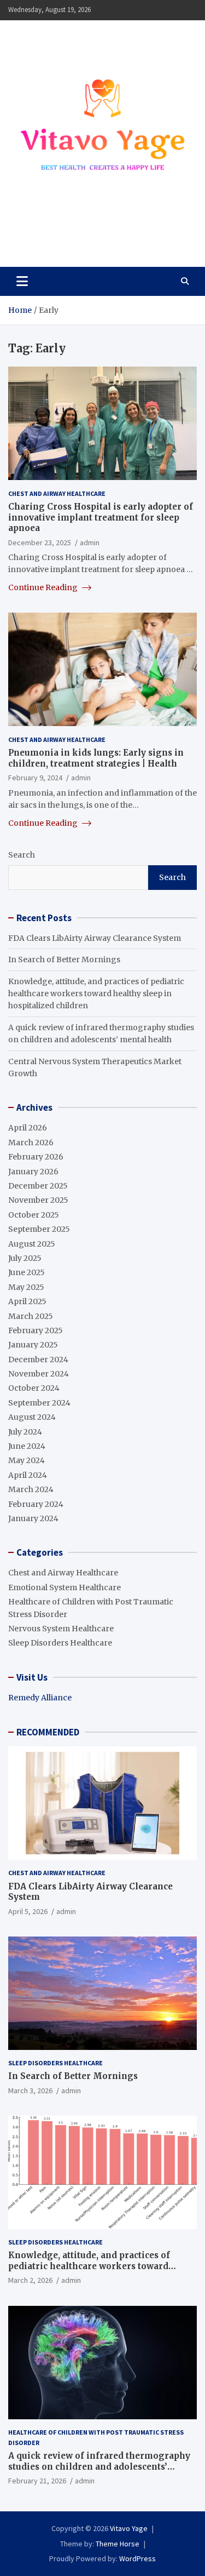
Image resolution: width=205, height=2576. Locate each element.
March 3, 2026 (30, 2090)
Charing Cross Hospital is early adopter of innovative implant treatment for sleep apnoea (101, 517)
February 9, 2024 (35, 778)
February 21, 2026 (37, 2481)
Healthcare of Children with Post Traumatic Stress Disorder (96, 2437)
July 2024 (25, 1432)
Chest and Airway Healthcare (57, 493)
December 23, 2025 (40, 542)
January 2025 (33, 1345)
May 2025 (26, 1287)
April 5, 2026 (28, 1911)
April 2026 (28, 1128)
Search (22, 855)
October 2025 (34, 1215)
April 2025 (27, 1301)
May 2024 (27, 1460)
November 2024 (39, 1374)
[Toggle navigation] (22, 281)
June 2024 (27, 1446)
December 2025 (38, 1186)
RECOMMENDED (48, 1732)
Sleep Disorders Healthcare (60, 1643)
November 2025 (38, 1200)
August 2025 (32, 1244)
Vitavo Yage (56, 234)
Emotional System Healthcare (65, 1587)
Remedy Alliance (40, 1698)
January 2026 (33, 1172)
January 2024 (33, 1518)
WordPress (137, 2558)
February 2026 (36, 1157)
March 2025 (31, 1316)
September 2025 (39, 1229)
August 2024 (32, 1417)
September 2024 (39, 1403)
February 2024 (36, 1504)
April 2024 (28, 1475)
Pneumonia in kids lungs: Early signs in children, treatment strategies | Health (96, 758)
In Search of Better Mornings (64, 959)
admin (90, 542)
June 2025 (27, 1272)
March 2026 (31, 1143)
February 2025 (36, 1330)
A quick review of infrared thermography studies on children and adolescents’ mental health (99, 2466)
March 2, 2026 (30, 2280)
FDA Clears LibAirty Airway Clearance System (95, 938)
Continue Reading (44, 587)
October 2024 (34, 1388)
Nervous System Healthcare (61, 1629)
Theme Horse (118, 2544)
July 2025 (25, 1258)
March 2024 (31, 1489)
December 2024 (38, 1360)
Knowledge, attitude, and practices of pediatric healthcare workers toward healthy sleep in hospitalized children (96, 994)
